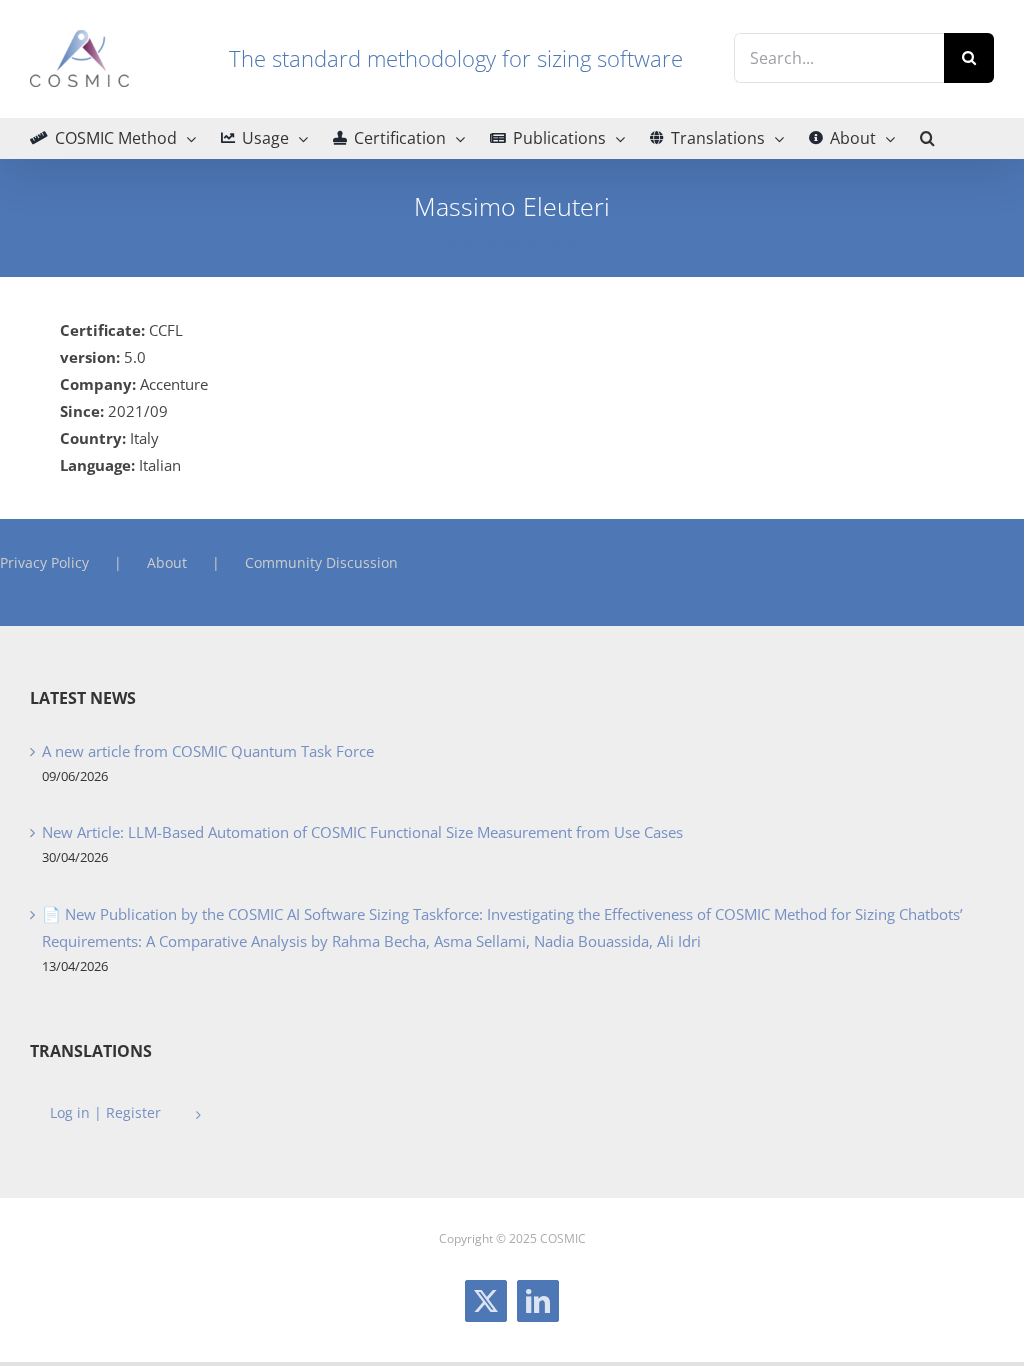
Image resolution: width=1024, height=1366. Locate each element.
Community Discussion (321, 562)
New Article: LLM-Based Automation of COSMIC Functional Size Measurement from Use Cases (362, 832)
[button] (927, 138)
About (167, 562)
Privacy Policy (44, 562)
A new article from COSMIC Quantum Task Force (208, 751)
